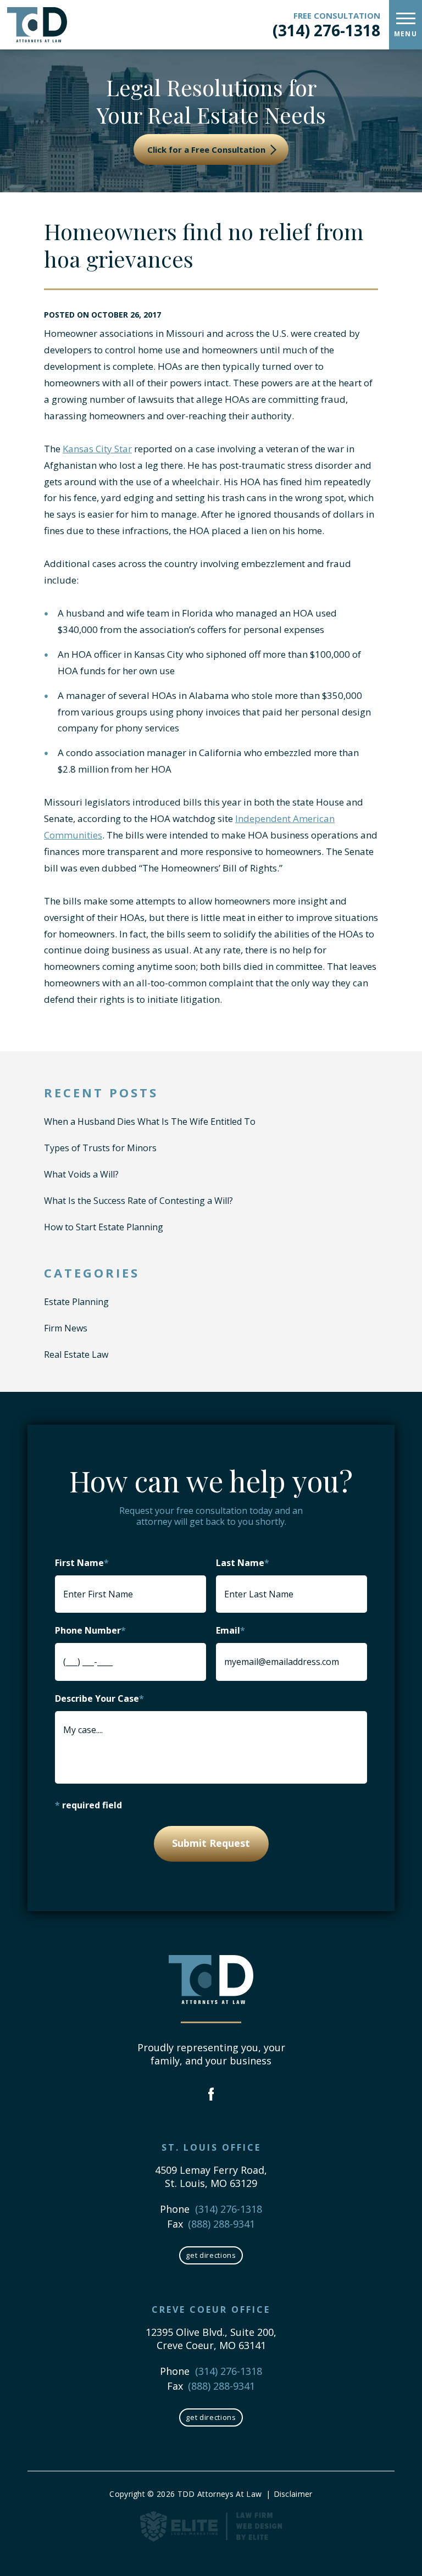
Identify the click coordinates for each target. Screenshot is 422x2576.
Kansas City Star (97, 449)
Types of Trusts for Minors (100, 1148)
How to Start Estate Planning (104, 1227)
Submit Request (211, 1843)
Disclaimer (293, 2494)
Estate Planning (76, 1302)
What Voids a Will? (81, 1174)
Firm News (66, 1328)
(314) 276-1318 (326, 30)
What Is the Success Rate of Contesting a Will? (138, 1201)
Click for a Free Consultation (207, 149)
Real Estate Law (76, 1354)
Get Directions (211, 2255)
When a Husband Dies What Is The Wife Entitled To (150, 1122)
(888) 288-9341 (221, 2224)
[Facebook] (211, 2095)
